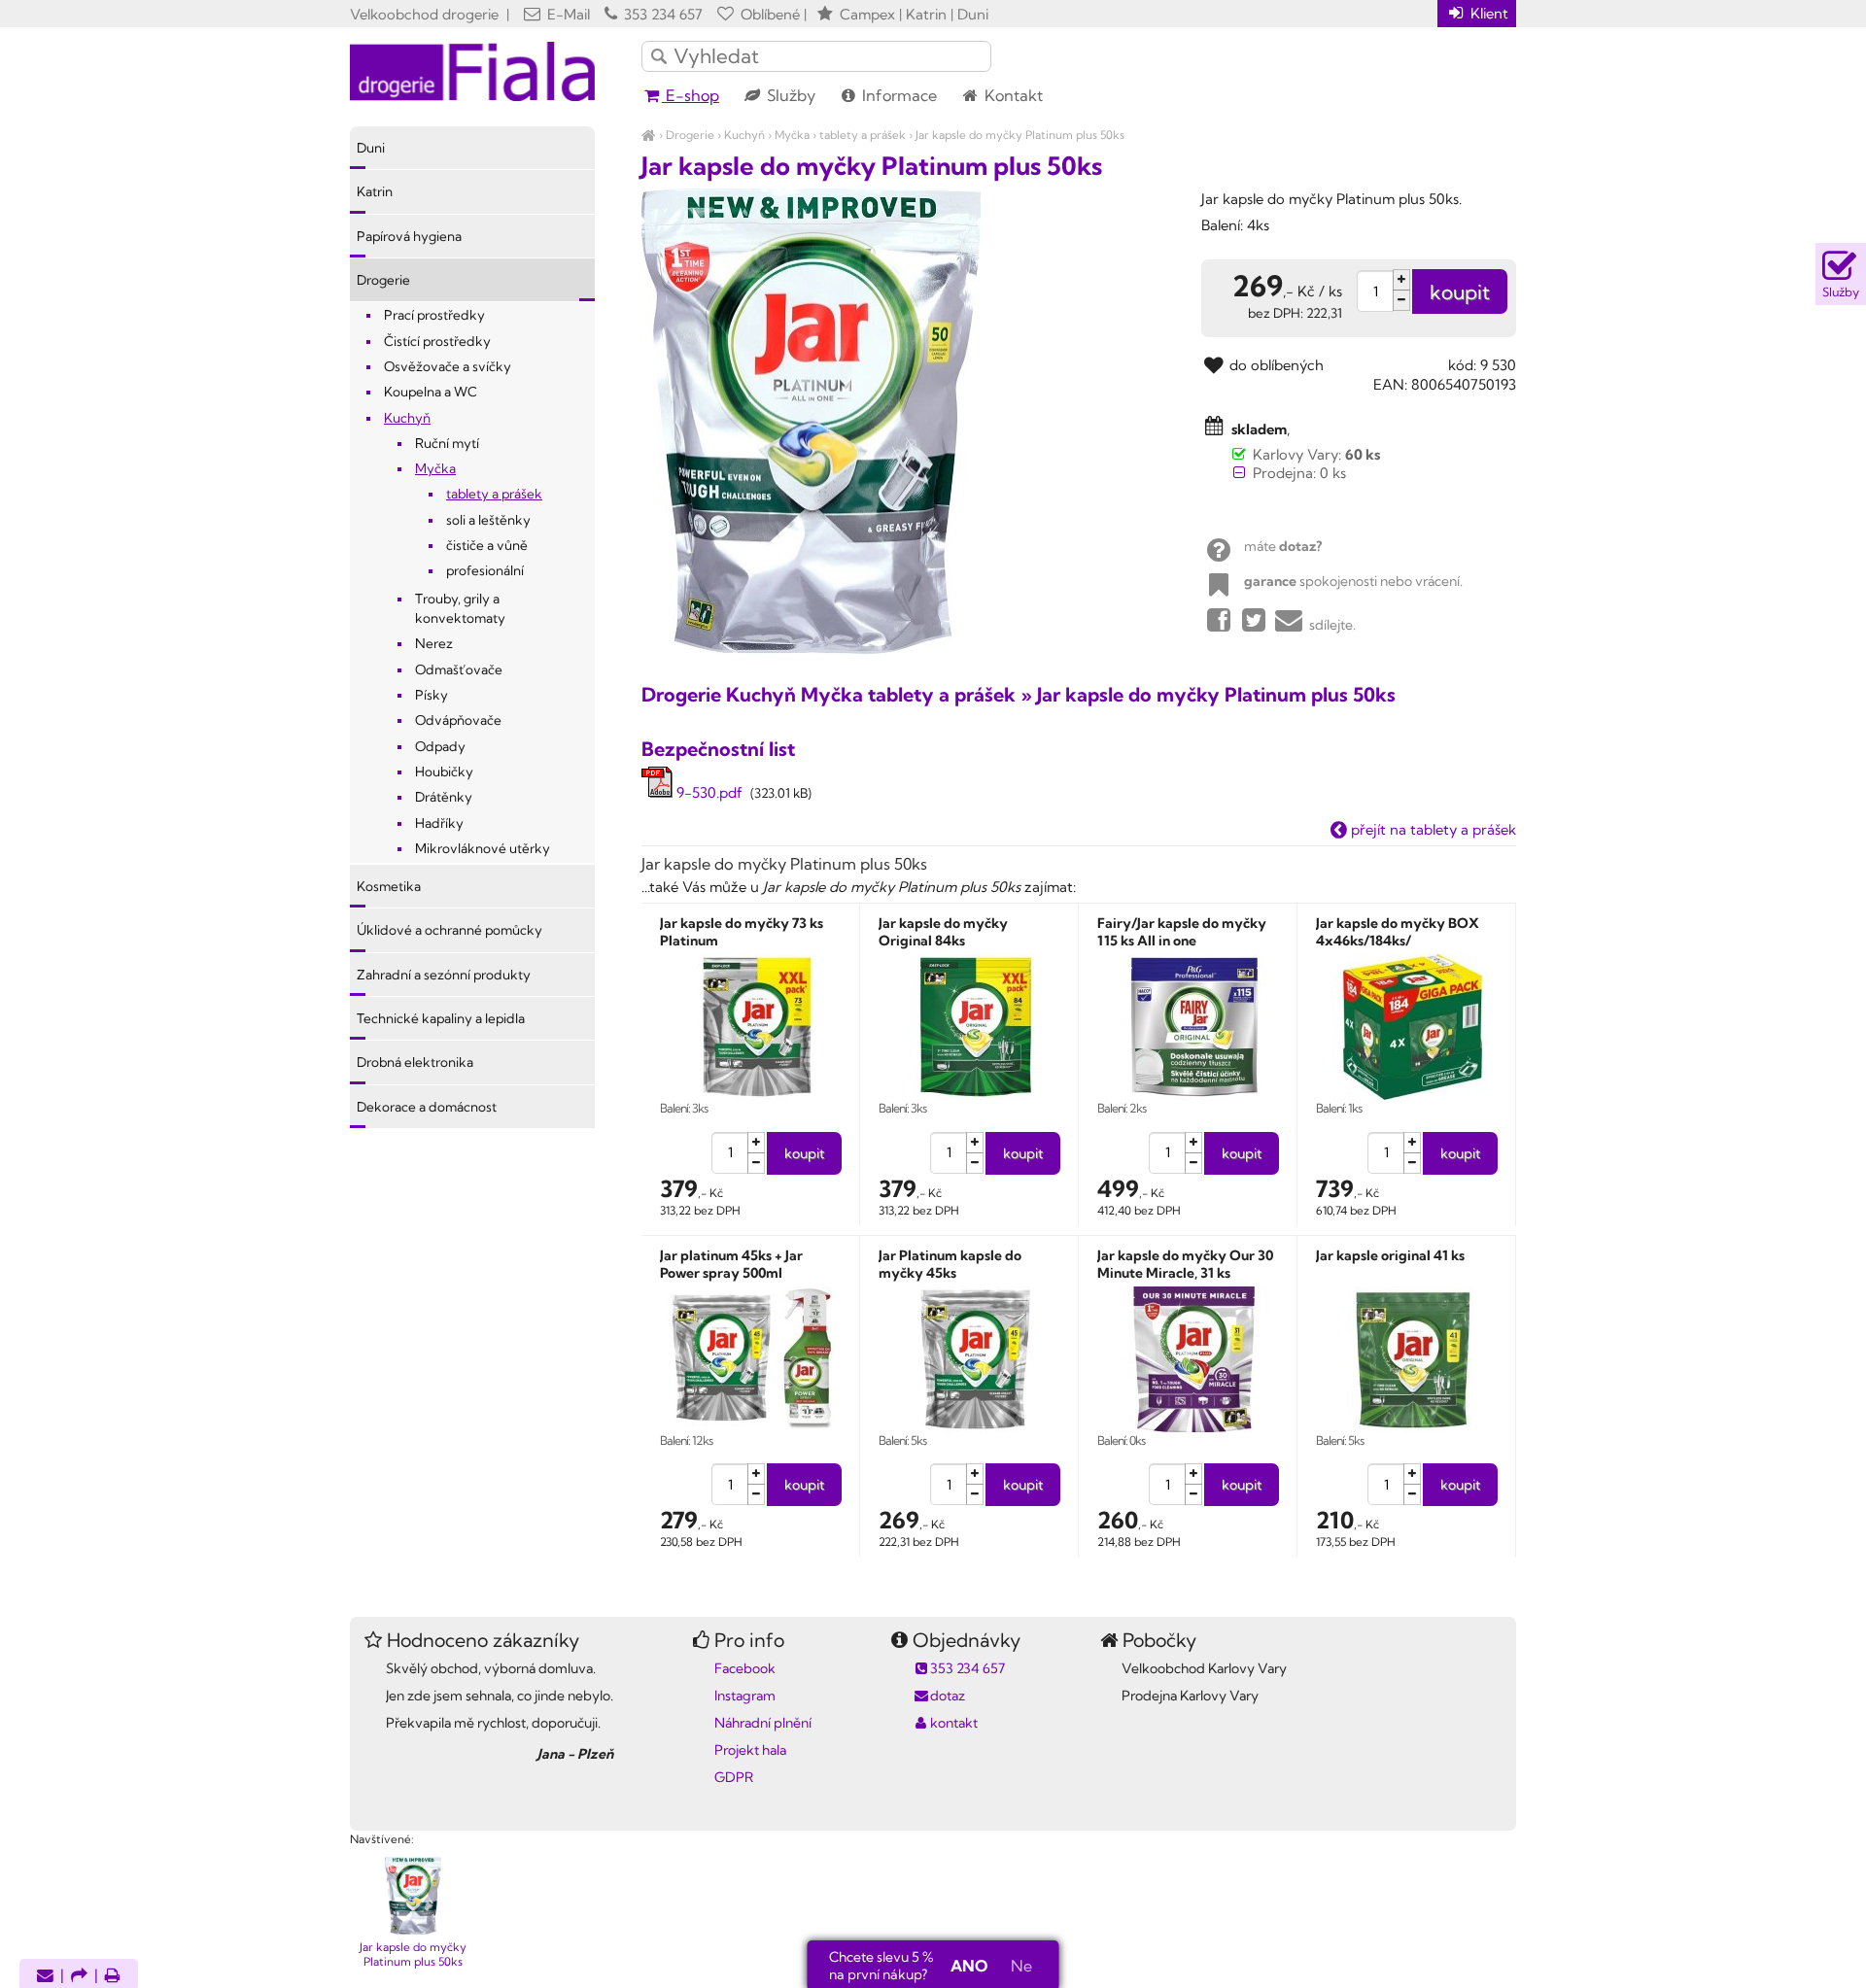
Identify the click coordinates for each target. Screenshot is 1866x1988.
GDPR (734, 1777)
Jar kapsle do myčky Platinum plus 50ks (1020, 135)
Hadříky (439, 823)
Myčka (792, 135)
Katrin (375, 191)
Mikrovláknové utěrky (483, 848)
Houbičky (444, 771)
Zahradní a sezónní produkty (444, 975)
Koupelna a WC (431, 392)
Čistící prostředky (437, 341)
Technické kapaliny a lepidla (441, 1018)
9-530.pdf (708, 792)
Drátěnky (444, 797)
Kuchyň (744, 135)
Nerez (434, 643)
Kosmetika (389, 886)
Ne (1021, 1966)
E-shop (691, 95)
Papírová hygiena (409, 236)
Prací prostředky (434, 315)
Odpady (440, 746)
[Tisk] (113, 1977)
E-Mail (567, 14)
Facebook (745, 1668)
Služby (789, 95)
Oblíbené (768, 14)
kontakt (954, 1723)
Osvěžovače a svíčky (448, 366)
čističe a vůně (487, 545)
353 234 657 (661, 14)
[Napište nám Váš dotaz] (45, 1977)
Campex (867, 14)
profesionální (485, 570)
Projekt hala (750, 1750)
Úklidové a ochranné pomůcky (449, 930)
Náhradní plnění (763, 1723)
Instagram (745, 1696)
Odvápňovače (458, 720)
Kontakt (1012, 95)
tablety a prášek (863, 135)
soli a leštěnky (488, 520)
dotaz (948, 1696)
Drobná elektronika (415, 1062)
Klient (1487, 13)
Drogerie (690, 135)
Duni (371, 148)
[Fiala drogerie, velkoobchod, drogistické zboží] (649, 135)
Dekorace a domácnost (427, 1107)
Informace (898, 95)
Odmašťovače (459, 669)
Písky (432, 695)
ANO (969, 1966)
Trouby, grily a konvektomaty (460, 608)
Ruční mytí (447, 443)
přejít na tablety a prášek (1432, 829)
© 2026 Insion (1482, 1814)
